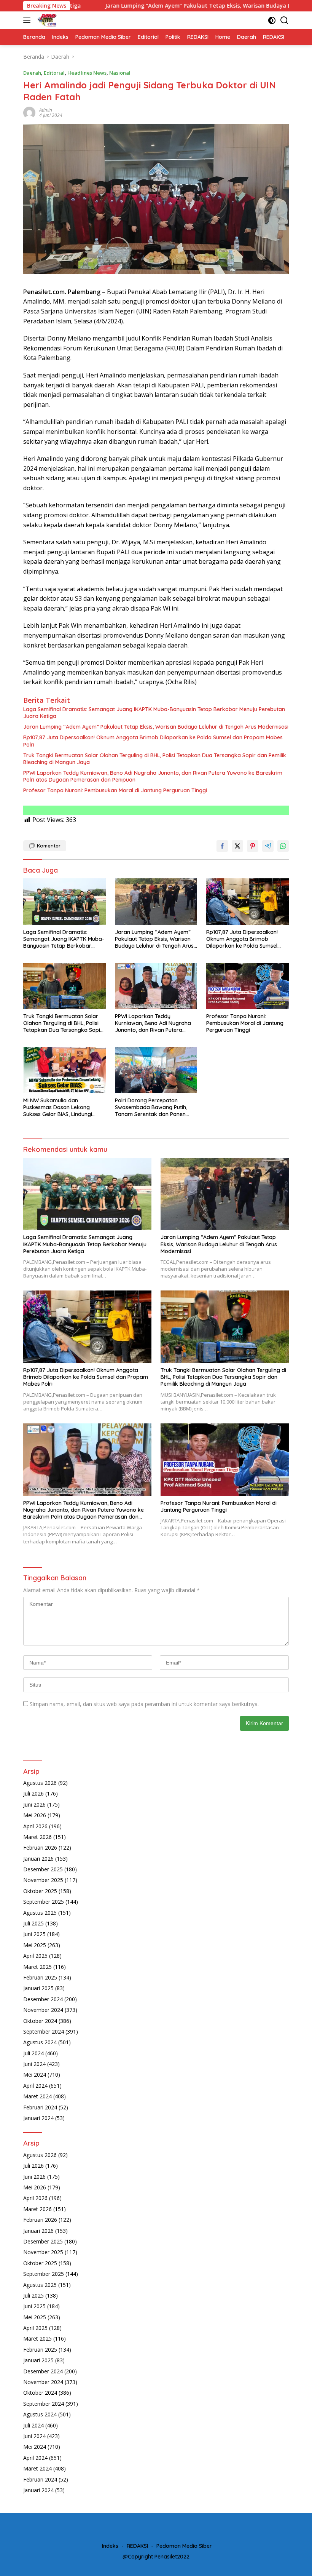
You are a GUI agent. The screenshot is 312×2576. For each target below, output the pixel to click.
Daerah (32, 73)
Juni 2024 (34, 2064)
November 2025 (43, 1880)
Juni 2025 (34, 1934)
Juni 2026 (34, 1804)
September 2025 (44, 1902)
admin (46, 110)
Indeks (110, 2546)
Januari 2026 (38, 1859)
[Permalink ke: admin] (29, 112)
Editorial (54, 73)
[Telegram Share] (268, 846)
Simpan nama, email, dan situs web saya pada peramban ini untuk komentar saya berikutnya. (144, 1704)
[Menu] (28, 20)
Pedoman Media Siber (184, 2546)
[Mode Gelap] (272, 20)
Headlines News (87, 73)
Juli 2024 (33, 2053)
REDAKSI (137, 2546)
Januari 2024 (38, 2118)
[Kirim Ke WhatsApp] (283, 846)
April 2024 (35, 2086)
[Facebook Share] (222, 846)
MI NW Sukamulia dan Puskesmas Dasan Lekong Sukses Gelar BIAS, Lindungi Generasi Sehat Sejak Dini (58, 1107)
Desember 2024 (43, 1999)
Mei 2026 (35, 1815)
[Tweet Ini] (237, 846)
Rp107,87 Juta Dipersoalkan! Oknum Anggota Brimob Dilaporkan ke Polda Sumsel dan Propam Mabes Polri (153, 741)
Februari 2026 (40, 1848)
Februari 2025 (40, 1977)
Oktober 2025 (40, 1891)
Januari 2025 (38, 1988)
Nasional (120, 73)
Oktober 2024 (40, 2021)
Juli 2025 (33, 1923)
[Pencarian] (284, 20)
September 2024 (44, 2032)
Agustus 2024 (40, 2042)
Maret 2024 (37, 2096)
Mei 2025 (35, 1945)
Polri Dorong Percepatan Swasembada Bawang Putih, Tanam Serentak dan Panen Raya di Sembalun (151, 1107)
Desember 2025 (43, 1869)
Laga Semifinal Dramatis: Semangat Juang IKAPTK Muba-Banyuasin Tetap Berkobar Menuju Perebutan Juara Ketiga (154, 713)
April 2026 (35, 1826)
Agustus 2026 (40, 1783)
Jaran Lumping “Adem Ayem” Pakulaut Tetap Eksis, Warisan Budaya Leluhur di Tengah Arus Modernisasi (167, 6)
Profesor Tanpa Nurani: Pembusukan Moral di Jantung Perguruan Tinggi (115, 790)
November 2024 (43, 2010)
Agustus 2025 (40, 1913)
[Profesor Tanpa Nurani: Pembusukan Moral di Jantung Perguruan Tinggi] (248, 986)
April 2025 (35, 1956)
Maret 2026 (37, 1837)
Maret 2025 (37, 1967)
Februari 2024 (40, 2107)
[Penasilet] (46, 20)
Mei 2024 (35, 2075)
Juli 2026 (33, 1793)
